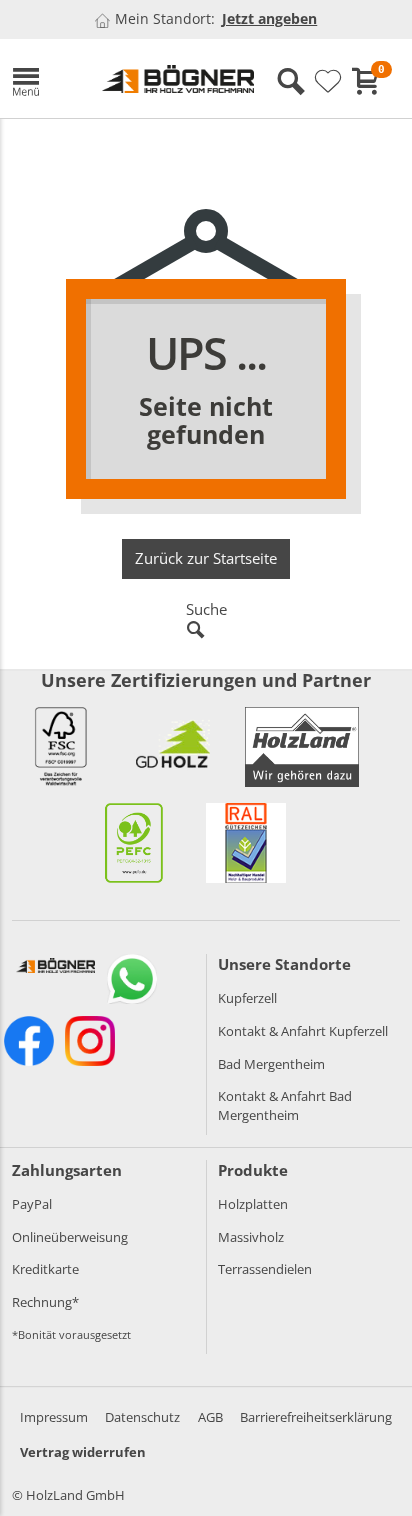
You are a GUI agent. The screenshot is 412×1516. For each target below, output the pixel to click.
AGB (210, 1417)
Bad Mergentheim (271, 1064)
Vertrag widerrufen (83, 1452)
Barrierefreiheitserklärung (316, 1417)
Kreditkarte (45, 1269)
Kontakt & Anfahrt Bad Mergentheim (285, 1105)
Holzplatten (253, 1204)
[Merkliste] (328, 82)
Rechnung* (45, 1302)
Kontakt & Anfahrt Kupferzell (303, 1031)
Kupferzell (247, 998)
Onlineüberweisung (70, 1237)
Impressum (54, 1417)
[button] (42, 78)
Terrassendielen (265, 1269)
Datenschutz (142, 1417)
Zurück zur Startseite (206, 558)
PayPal (32, 1204)
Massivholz (251, 1237)
